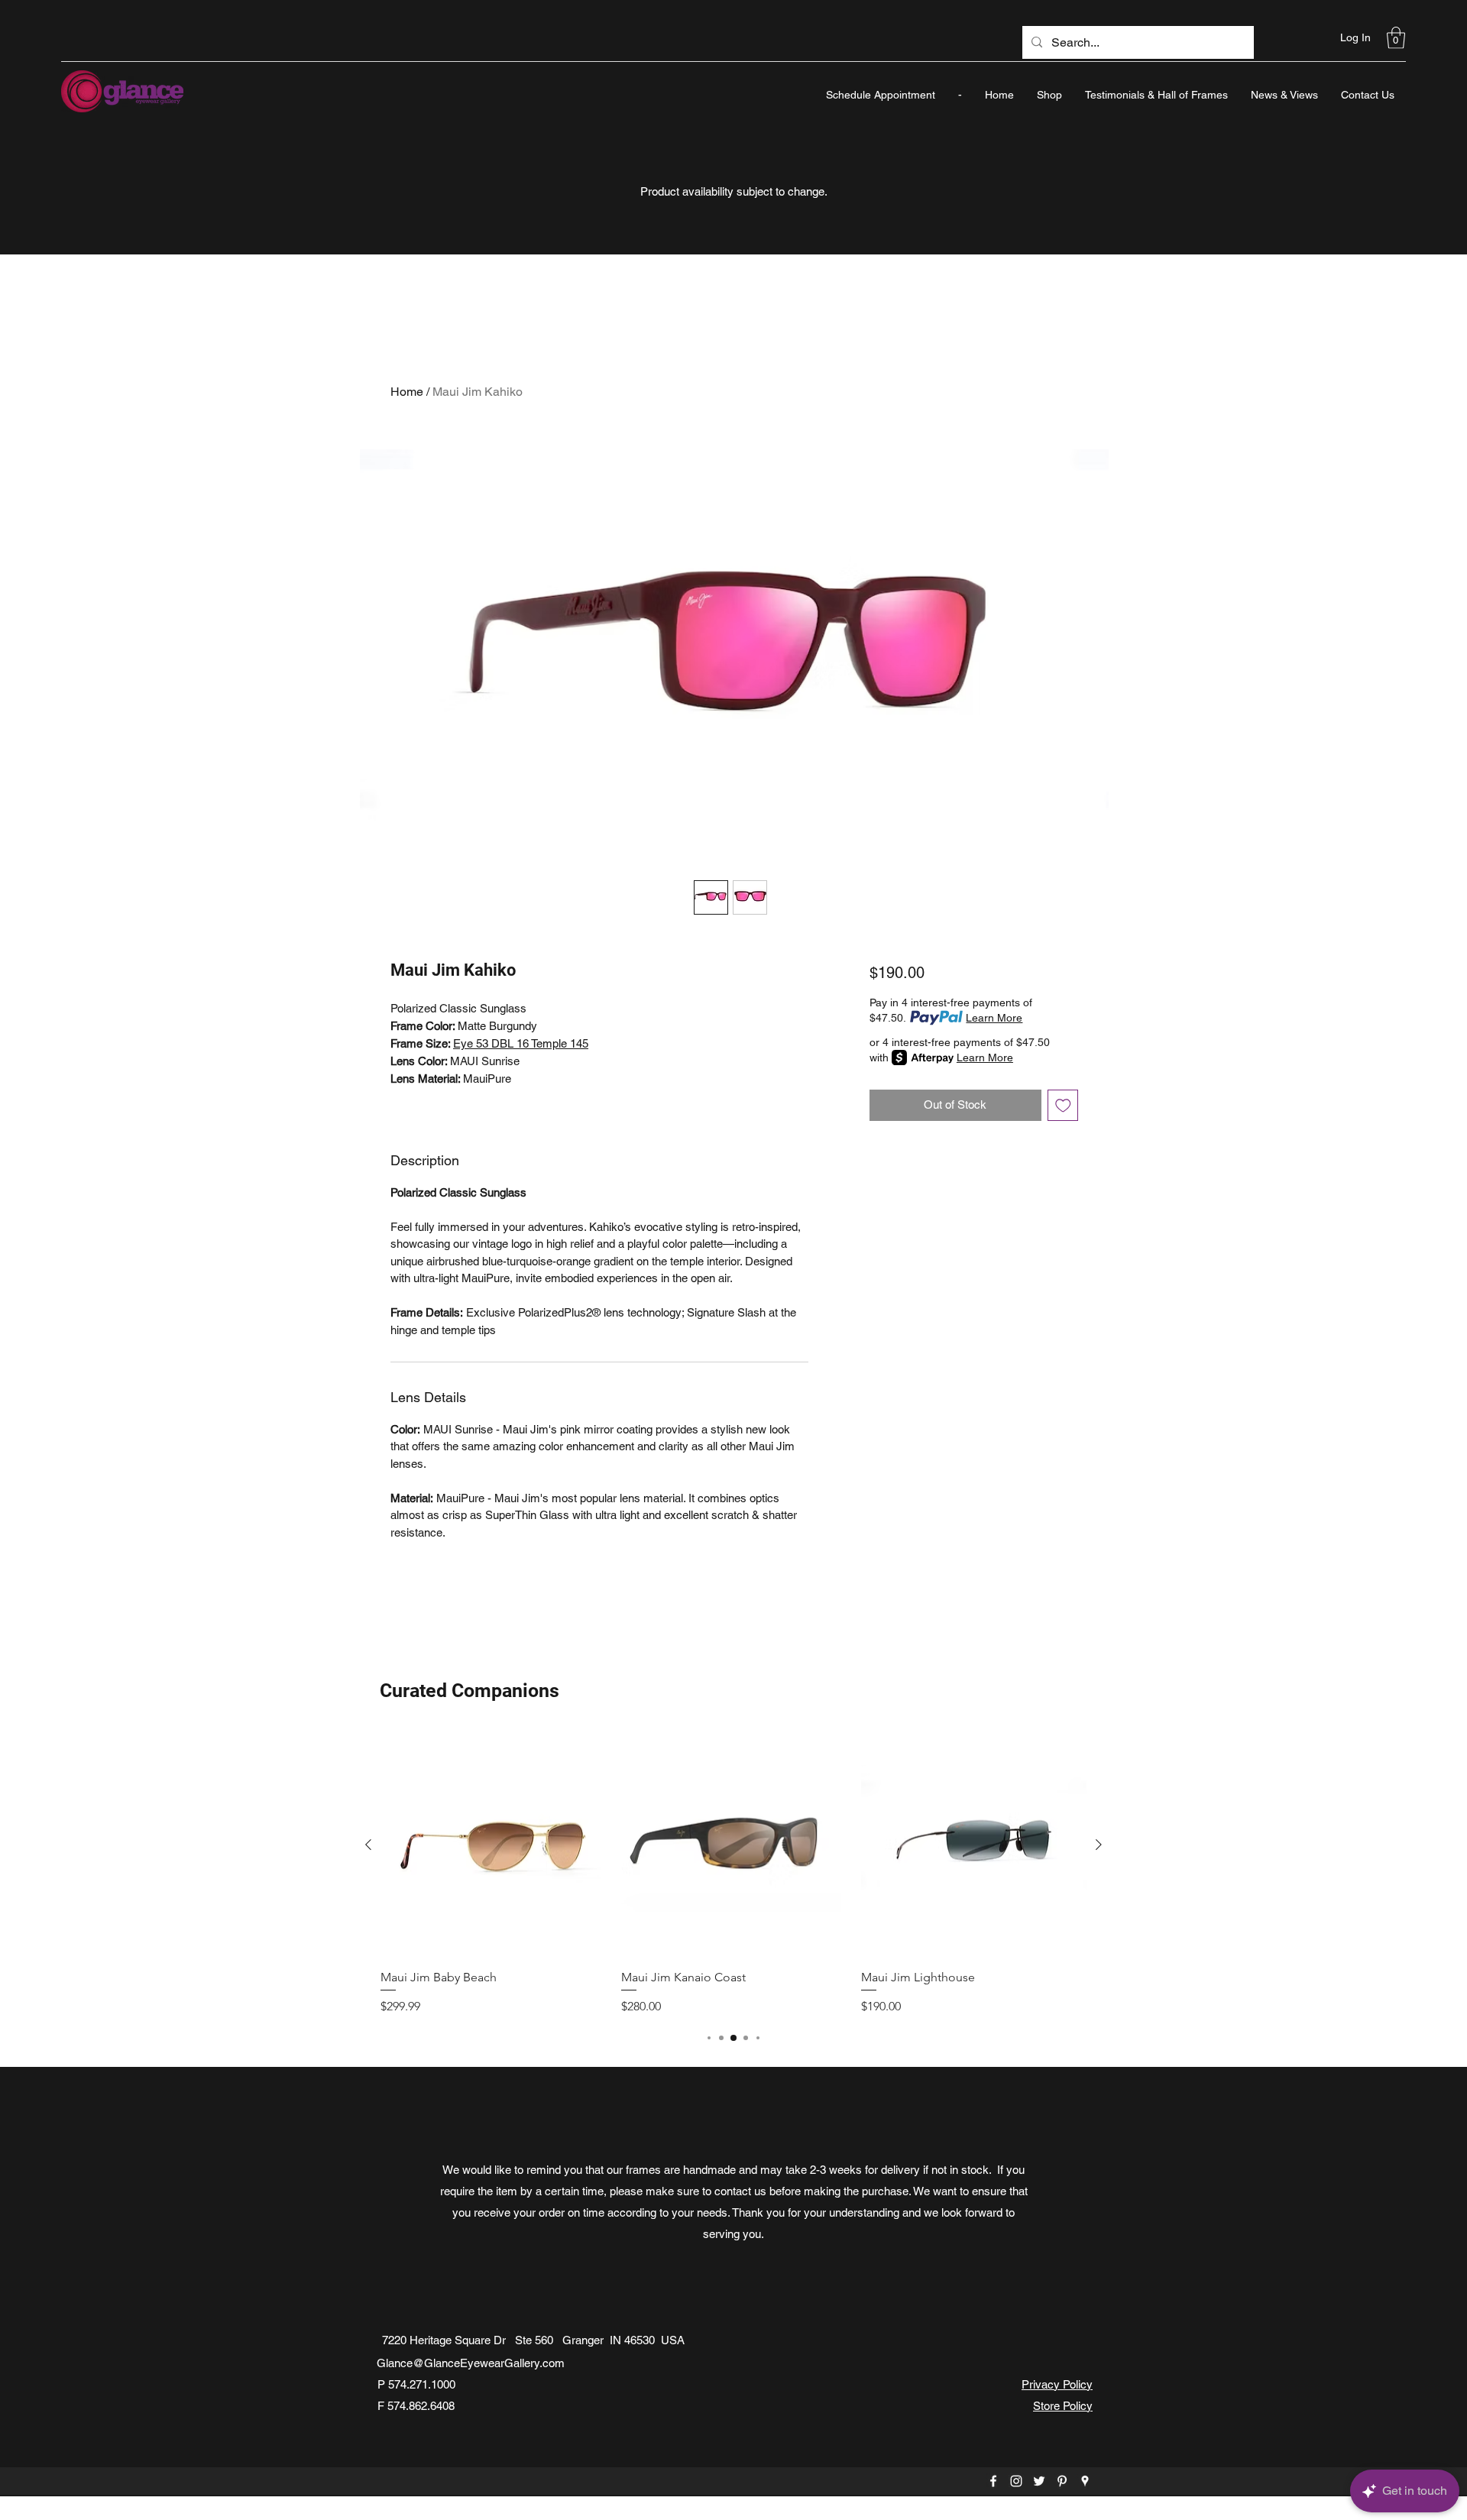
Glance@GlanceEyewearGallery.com (471, 2363)
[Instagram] (1016, 2481)
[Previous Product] (368, 1845)
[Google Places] (1085, 2481)
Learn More (994, 1018)
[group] (733, 1874)
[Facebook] (993, 2481)
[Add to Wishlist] (1063, 1105)
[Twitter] (1039, 2481)
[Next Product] (1099, 1845)
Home (407, 392)
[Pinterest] (1062, 2481)
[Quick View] (493, 1845)
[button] (1396, 38)
